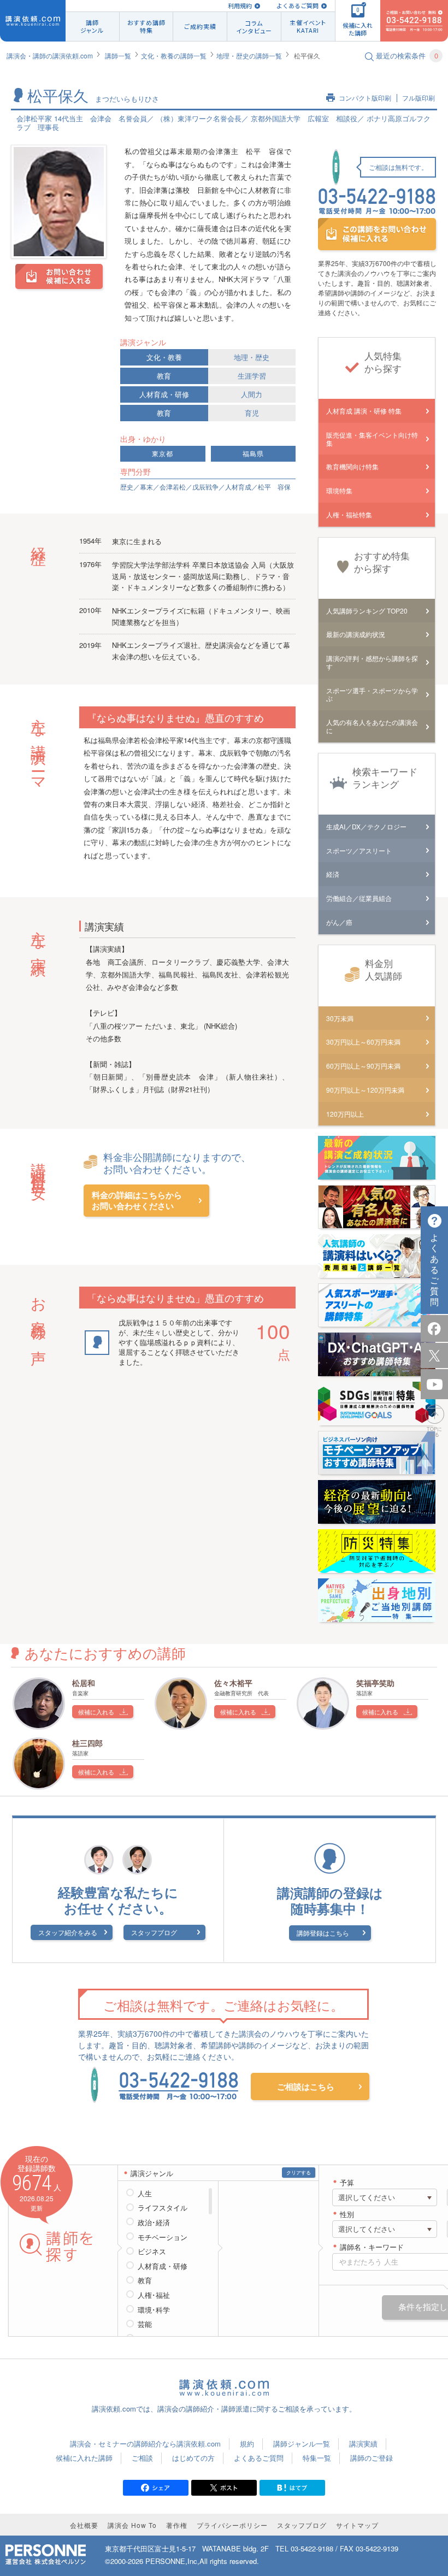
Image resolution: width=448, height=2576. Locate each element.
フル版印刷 (418, 98)
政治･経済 (154, 2223)
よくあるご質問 (297, 6)
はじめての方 (193, 2458)
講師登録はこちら (323, 1933)
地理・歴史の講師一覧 (249, 55)
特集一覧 (317, 2458)
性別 (347, 2215)
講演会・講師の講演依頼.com (50, 55)
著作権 (177, 2525)
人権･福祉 (154, 2295)
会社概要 (84, 2525)
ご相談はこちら (306, 2086)
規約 (247, 2444)
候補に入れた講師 (84, 2458)
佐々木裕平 (233, 1683)
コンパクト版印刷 (365, 98)
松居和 (84, 1683)
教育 (164, 376)
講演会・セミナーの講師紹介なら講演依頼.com (145, 2444)
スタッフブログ (154, 1932)
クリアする (299, 2173)
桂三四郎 (87, 1743)
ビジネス (152, 2251)
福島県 (253, 454)
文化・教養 (164, 357)
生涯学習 (252, 376)
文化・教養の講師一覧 (174, 55)
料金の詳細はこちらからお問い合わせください (137, 1201)
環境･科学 (154, 2310)
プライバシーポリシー (232, 2525)
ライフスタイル (163, 2208)
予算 (347, 2183)
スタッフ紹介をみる (68, 1932)
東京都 (163, 454)
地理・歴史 (252, 357)
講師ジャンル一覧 (302, 2444)
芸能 (145, 2324)
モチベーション (163, 2237)
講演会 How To (132, 2525)
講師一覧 (118, 55)
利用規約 (240, 6)
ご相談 (142, 2458)
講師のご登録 (372, 2458)
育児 (252, 413)
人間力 (252, 394)
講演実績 (363, 2444)
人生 (145, 2194)
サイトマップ (357, 2525)
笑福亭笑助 (375, 1683)
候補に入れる (96, 1712)
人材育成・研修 (164, 394)
